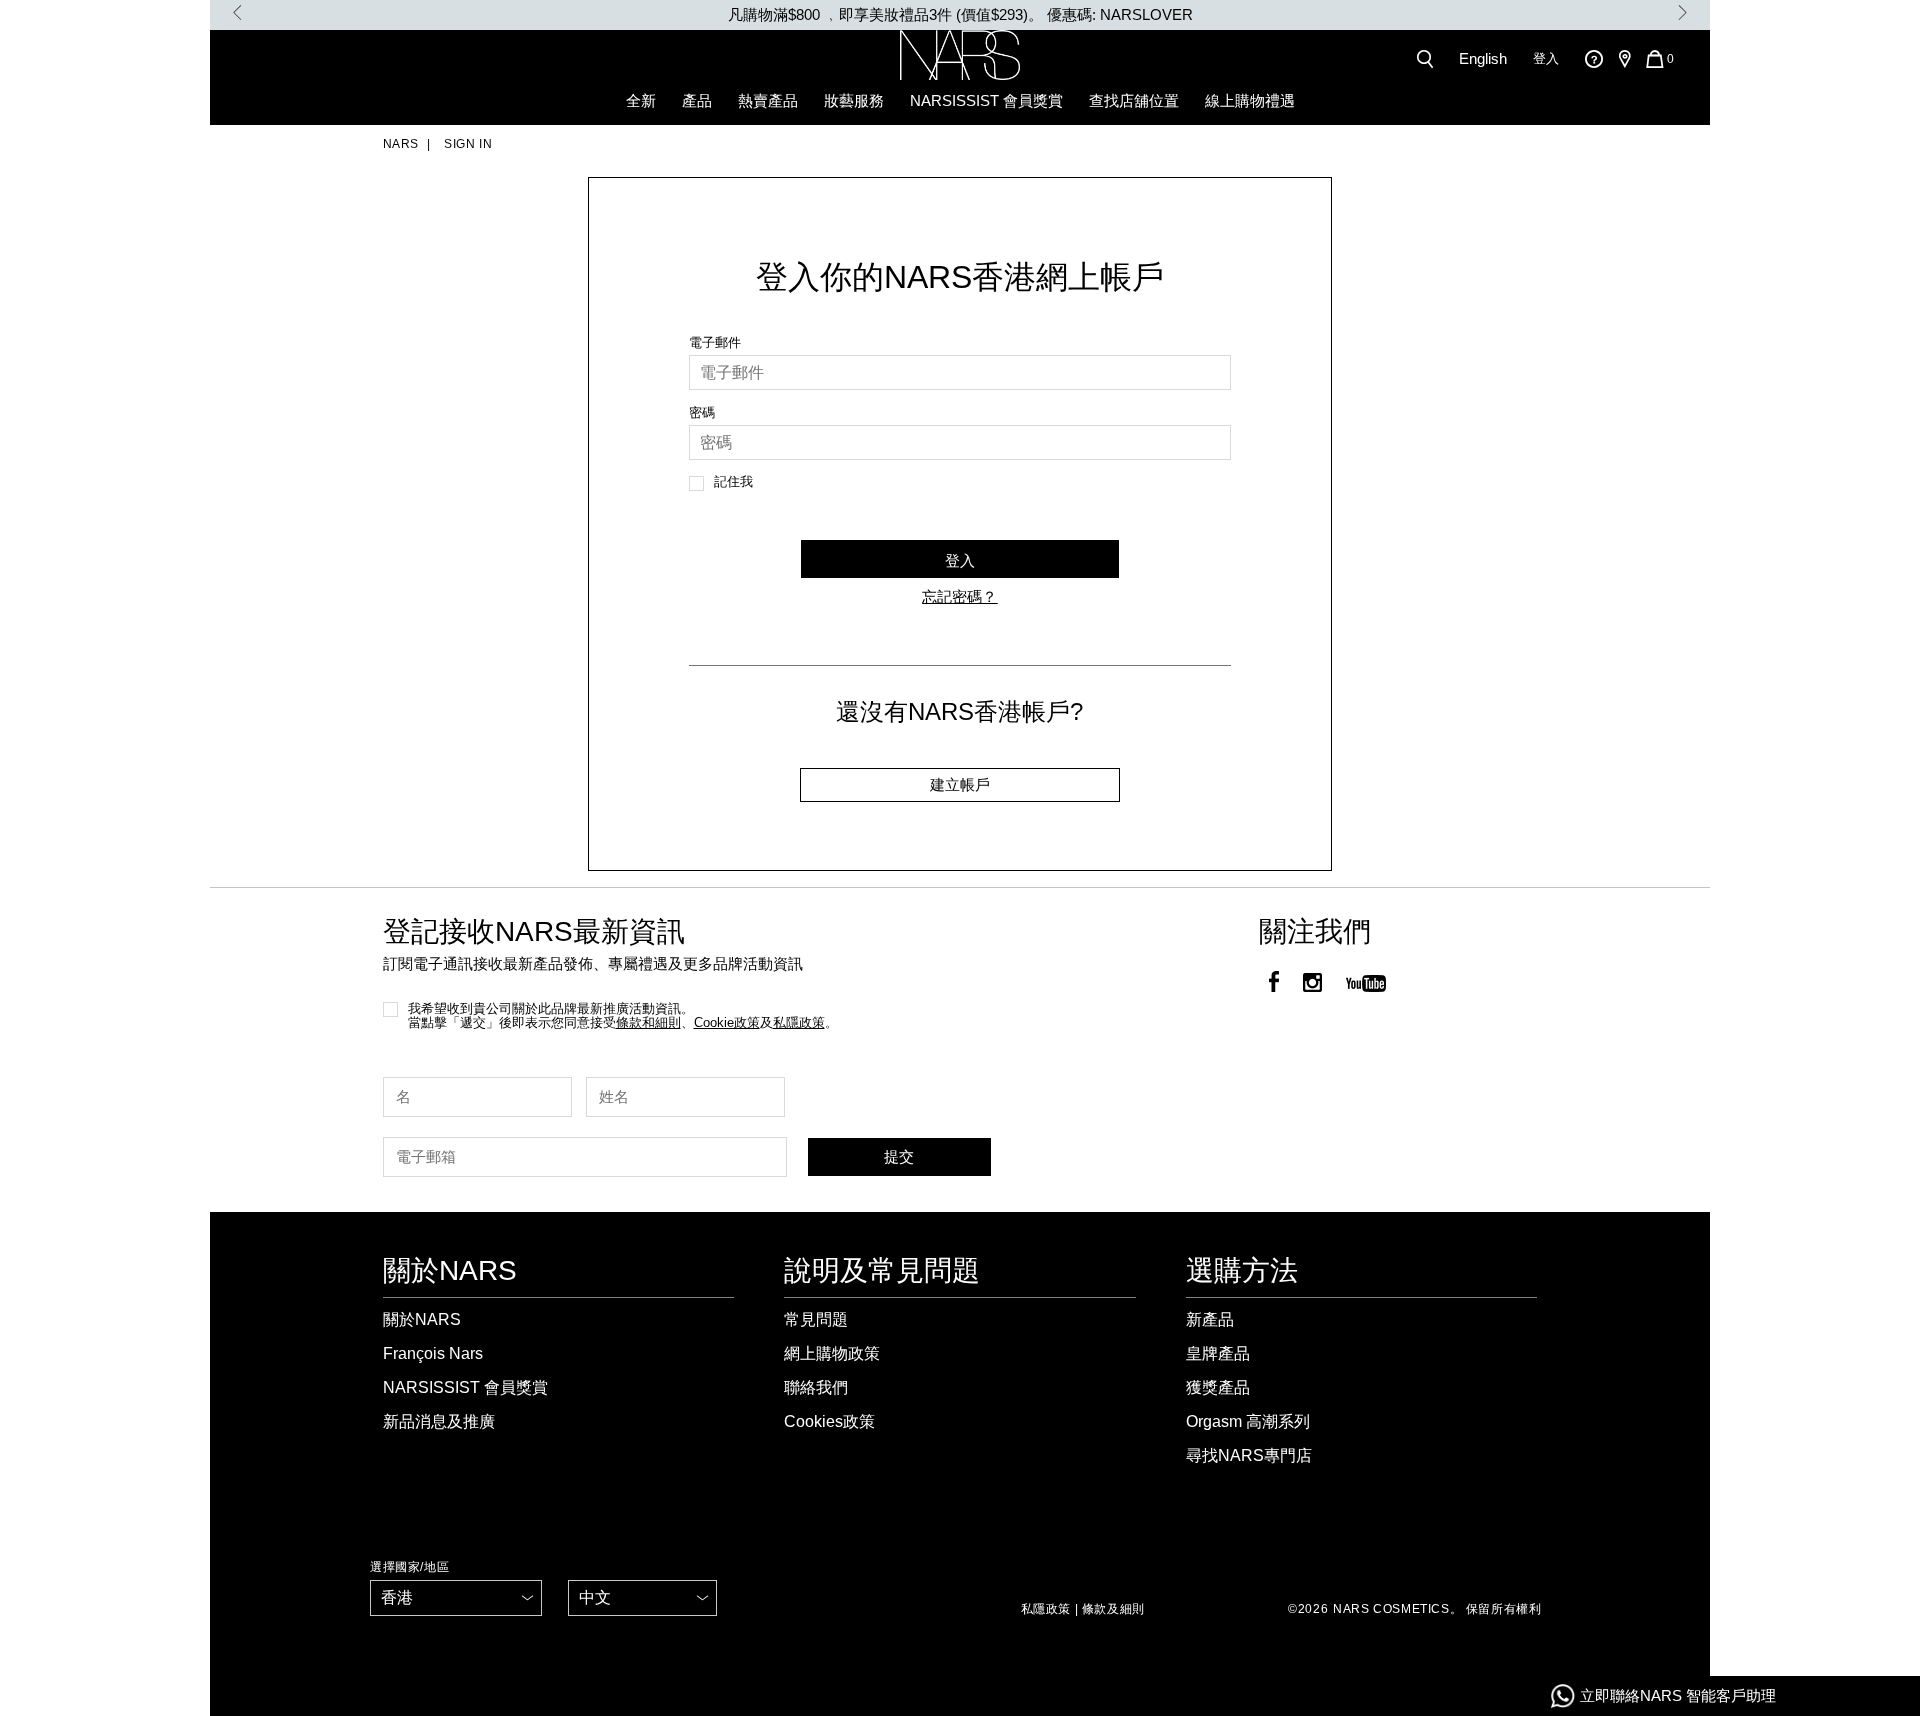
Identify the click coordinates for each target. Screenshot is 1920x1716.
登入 (1546, 58)
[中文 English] (642, 1598)
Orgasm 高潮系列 (1248, 1421)
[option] (960, 15)
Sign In (466, 144)
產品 (697, 100)
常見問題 (816, 1319)
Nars (401, 144)
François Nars (433, 1353)
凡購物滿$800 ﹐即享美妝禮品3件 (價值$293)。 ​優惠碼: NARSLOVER (960, 14)
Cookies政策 (829, 1421)
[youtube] (1366, 984)
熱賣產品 (768, 100)
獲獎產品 (1218, 1387)
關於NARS (422, 1319)
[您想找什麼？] (1429, 59)
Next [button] (1682, 12)
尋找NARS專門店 (1249, 1455)
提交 (899, 1156)
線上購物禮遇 (1250, 100)
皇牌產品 (1218, 1353)
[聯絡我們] (1593, 58)
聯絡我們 (816, 1387)
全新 (641, 100)
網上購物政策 (832, 1353)
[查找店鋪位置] (1624, 59)
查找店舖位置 (1134, 100)
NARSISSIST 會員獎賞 (986, 100)
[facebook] (1274, 984)
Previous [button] (237, 12)
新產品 (1210, 1319)
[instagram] (1312, 984)
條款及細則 (1113, 1609)
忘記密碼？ (959, 596)
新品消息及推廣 (439, 1421)
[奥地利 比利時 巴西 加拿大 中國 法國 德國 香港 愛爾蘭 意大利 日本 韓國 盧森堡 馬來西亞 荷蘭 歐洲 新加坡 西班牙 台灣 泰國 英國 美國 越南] (456, 1598)
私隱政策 (1046, 1609)
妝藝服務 (854, 100)
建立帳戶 (960, 784)
